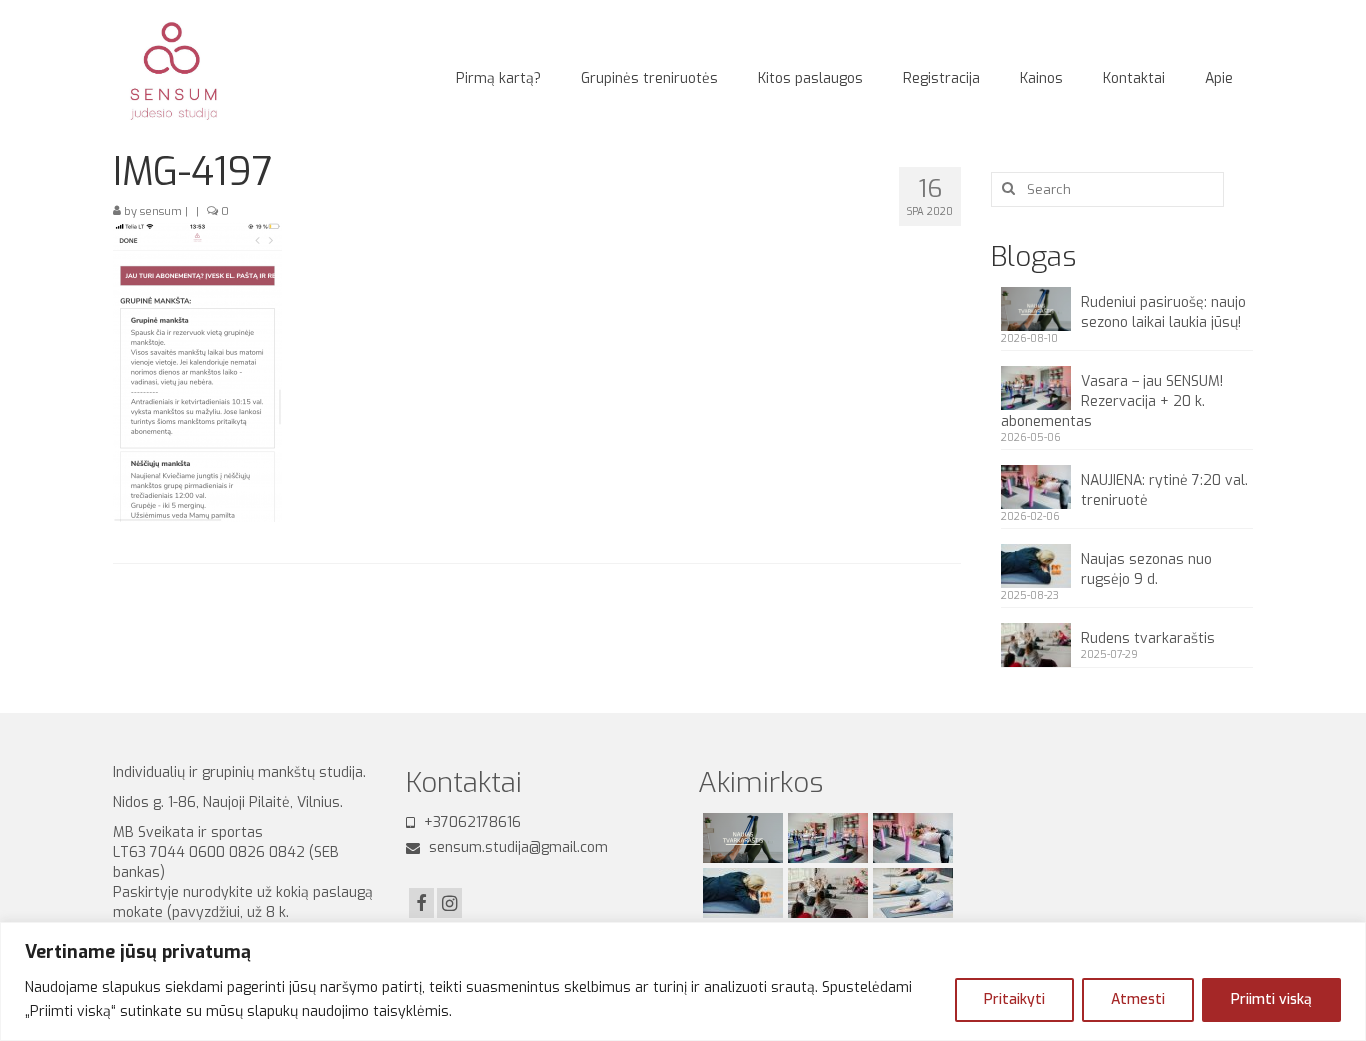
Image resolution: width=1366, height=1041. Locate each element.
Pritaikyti (1014, 999)
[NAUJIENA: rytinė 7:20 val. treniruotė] (910, 838)
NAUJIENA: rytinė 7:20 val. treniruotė (1164, 490)
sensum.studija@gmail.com (516, 847)
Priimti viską (1271, 999)
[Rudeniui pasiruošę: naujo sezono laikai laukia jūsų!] (740, 838)
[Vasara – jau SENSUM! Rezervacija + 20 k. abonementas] (825, 838)
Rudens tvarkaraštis (1148, 638)
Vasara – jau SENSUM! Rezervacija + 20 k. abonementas (1112, 401)
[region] (683, 981)
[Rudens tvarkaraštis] (825, 893)
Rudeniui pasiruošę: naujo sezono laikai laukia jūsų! (1163, 312)
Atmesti (1138, 999)
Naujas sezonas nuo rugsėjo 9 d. (1146, 569)
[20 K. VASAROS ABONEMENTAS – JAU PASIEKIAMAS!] (910, 893)
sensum (161, 211)
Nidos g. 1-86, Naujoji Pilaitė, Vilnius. (232, 802)
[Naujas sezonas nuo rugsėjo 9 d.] (740, 893)
